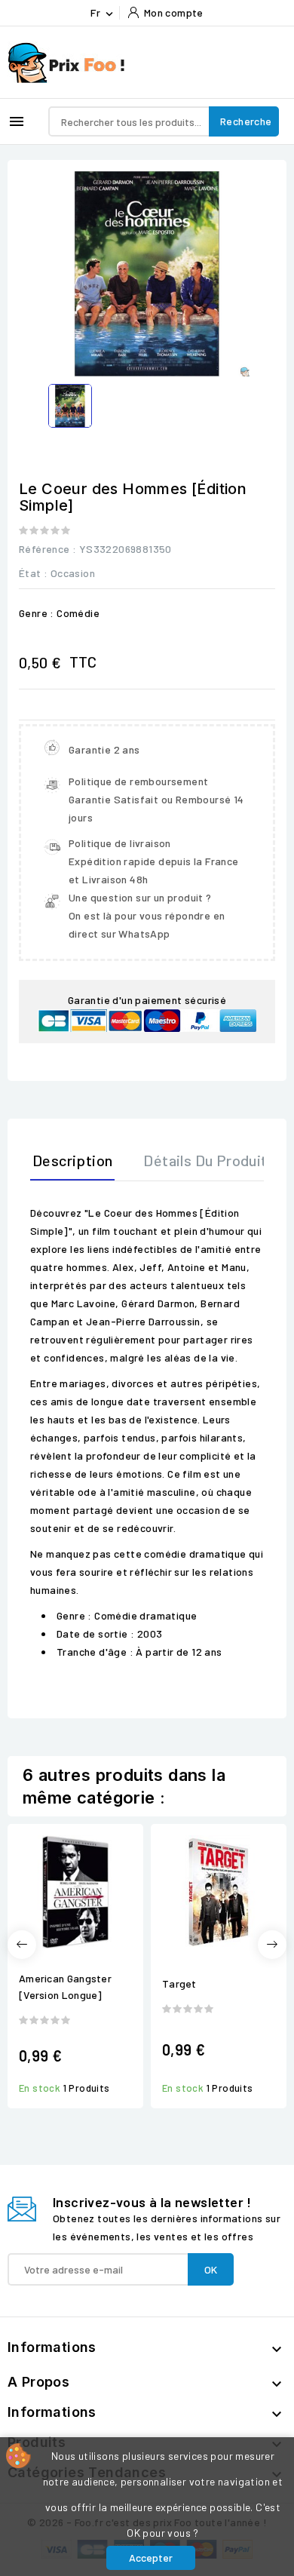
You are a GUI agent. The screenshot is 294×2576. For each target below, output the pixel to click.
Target (179, 1983)
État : (33, 573)
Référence (44, 549)
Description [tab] (72, 1160)
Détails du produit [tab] (205, 1160)
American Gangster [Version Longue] (65, 1986)
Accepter (151, 2558)
